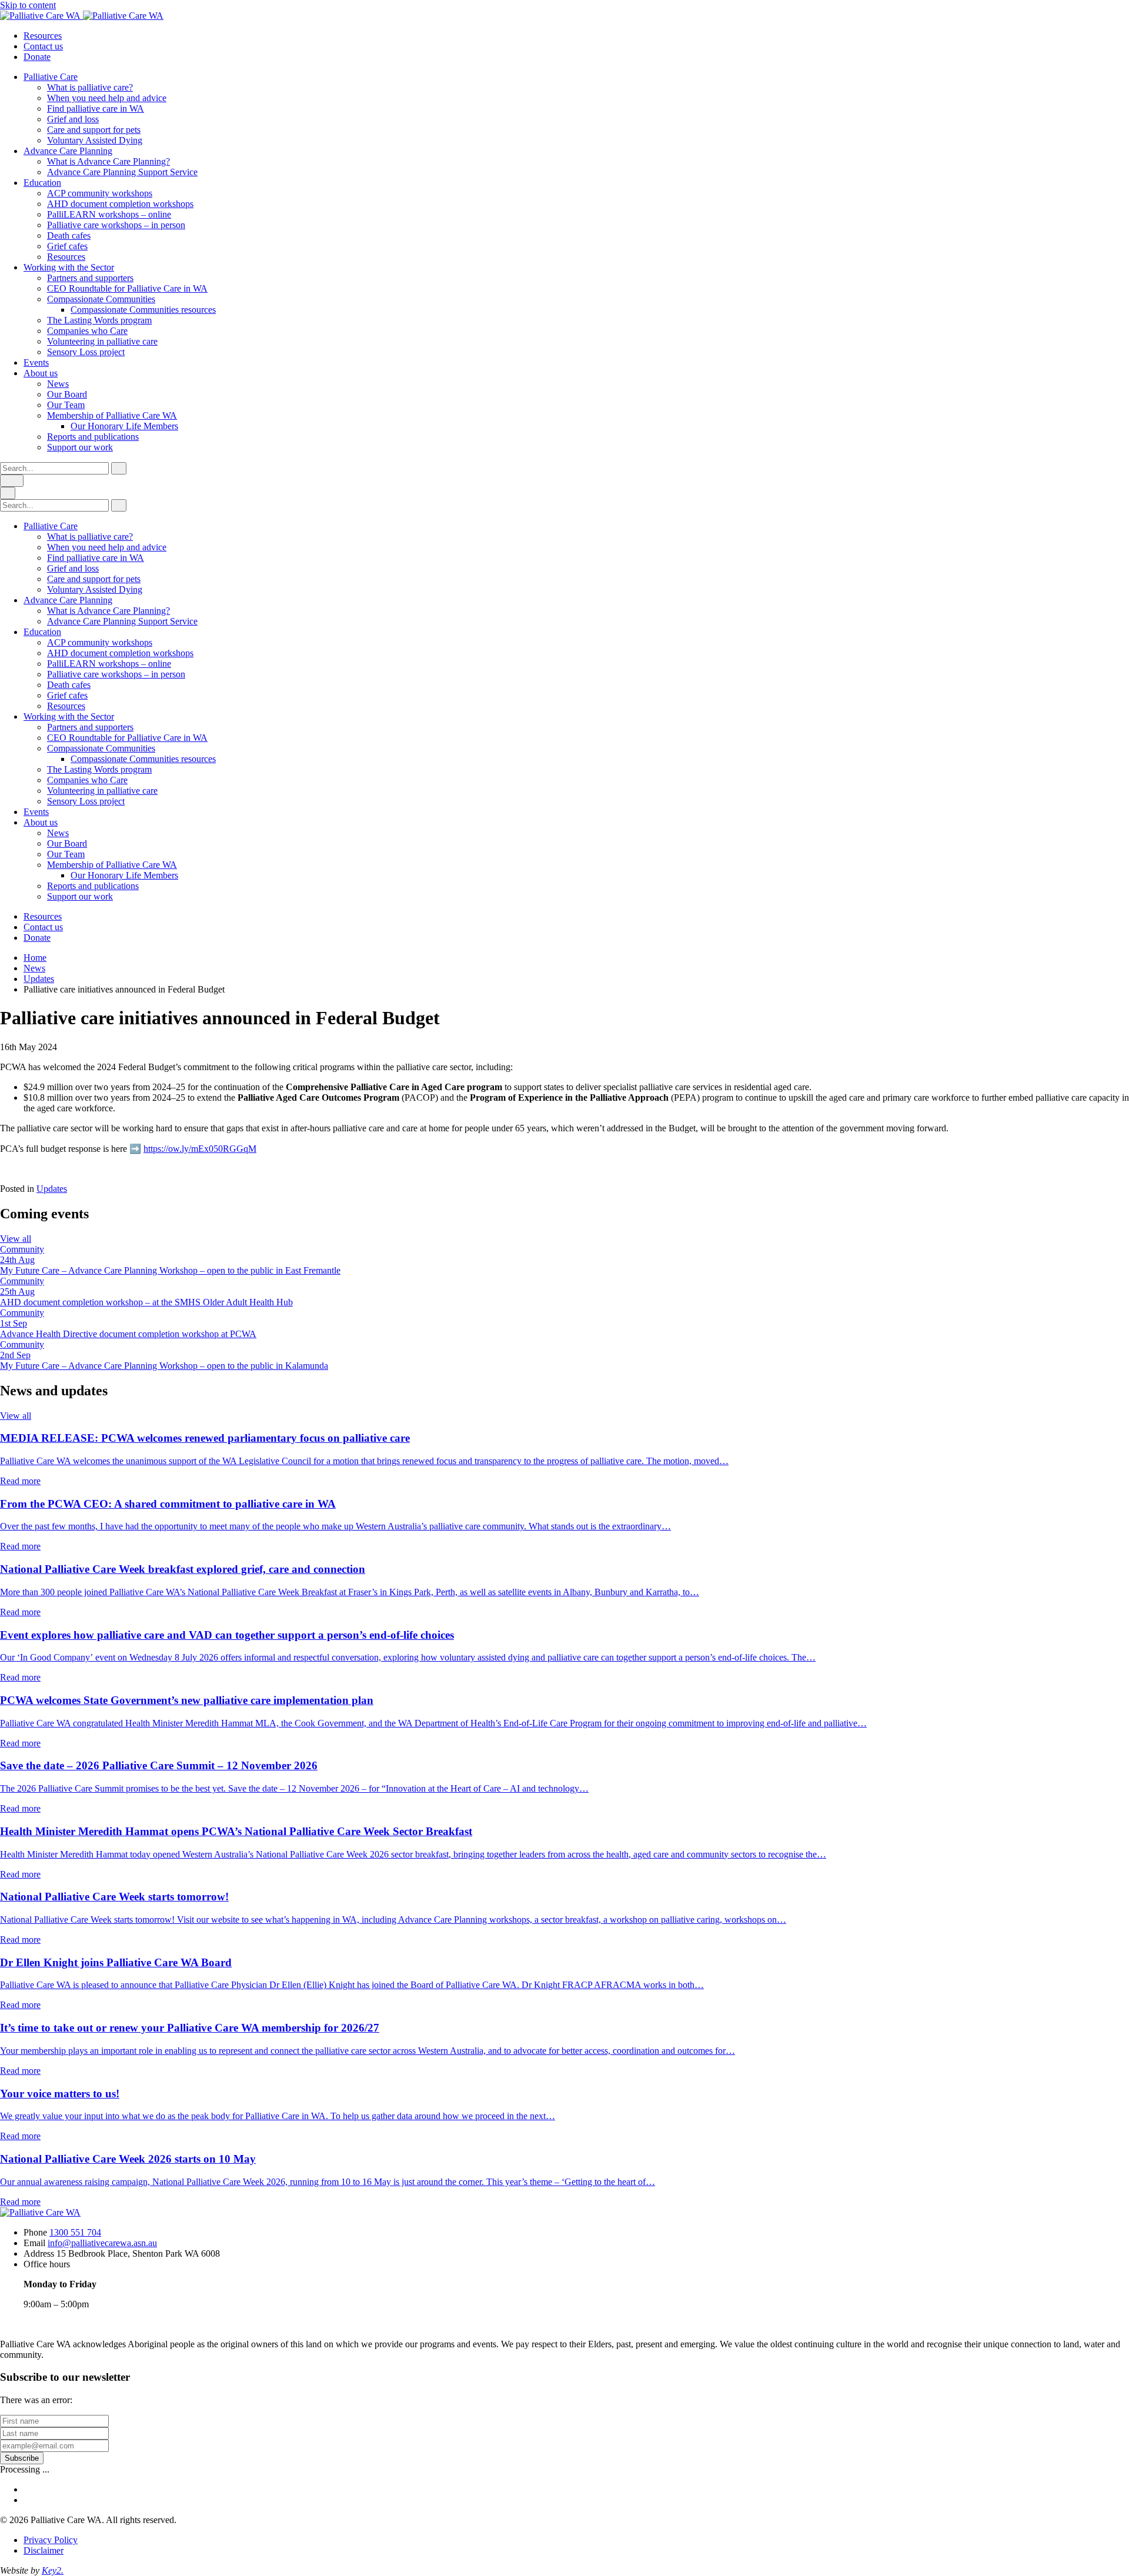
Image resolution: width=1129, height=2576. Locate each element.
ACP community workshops (100, 193)
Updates (39, 979)
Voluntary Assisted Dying (95, 140)
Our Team (66, 405)
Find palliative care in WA (96, 108)
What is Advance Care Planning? (108, 161)
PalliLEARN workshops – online (109, 214)
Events (36, 362)
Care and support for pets (94, 130)
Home (35, 958)
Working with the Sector (69, 267)
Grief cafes (67, 246)
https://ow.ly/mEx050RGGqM (200, 1149)
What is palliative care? (90, 87)
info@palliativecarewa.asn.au (102, 2243)
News (58, 384)
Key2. (53, 2570)
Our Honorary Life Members (124, 426)
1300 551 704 (75, 2232)
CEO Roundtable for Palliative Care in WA (127, 288)
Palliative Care (51, 77)
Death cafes (69, 235)
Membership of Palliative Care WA (112, 415)
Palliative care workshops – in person (116, 225)
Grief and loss (73, 119)
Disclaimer (44, 2550)
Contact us (43, 46)
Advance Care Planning (68, 151)
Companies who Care (87, 331)
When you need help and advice (107, 98)
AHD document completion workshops (120, 204)
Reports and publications (93, 437)
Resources (43, 36)
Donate (37, 57)
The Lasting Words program (99, 320)
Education (42, 183)
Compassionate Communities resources (143, 310)
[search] (54, 468)
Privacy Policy (51, 2540)
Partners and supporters (90, 278)
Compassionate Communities (101, 299)
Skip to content (28, 5)
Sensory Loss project (86, 352)
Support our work (80, 447)
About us (41, 373)
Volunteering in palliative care (102, 341)
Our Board (67, 394)
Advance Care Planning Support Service (122, 172)
